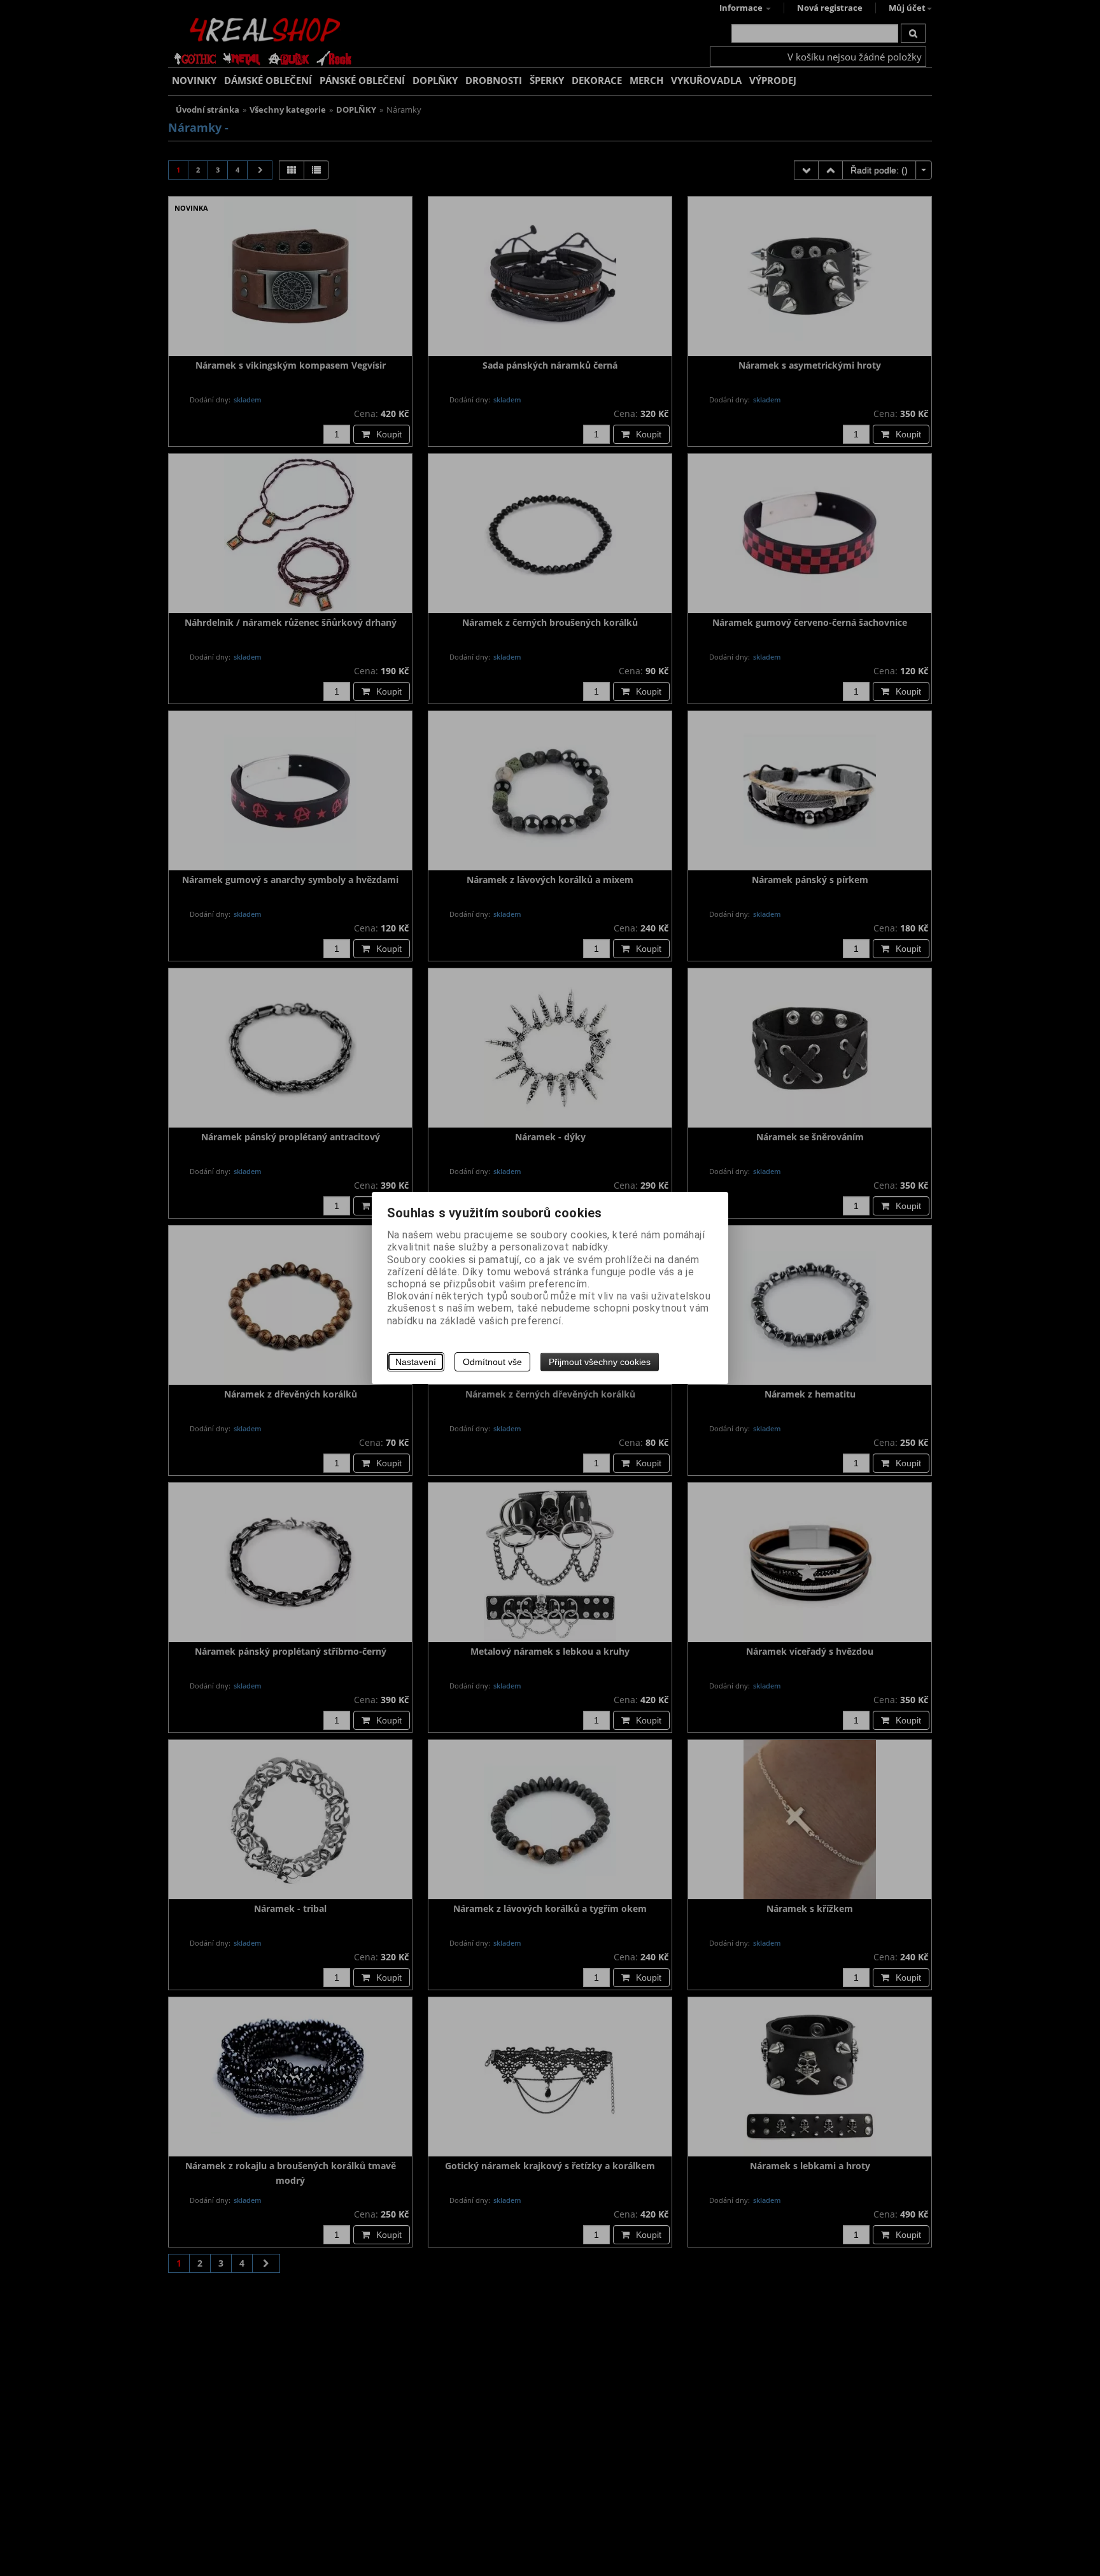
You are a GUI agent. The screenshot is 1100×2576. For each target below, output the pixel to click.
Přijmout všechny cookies (600, 1362)
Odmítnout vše (492, 1362)
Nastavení (416, 1362)
